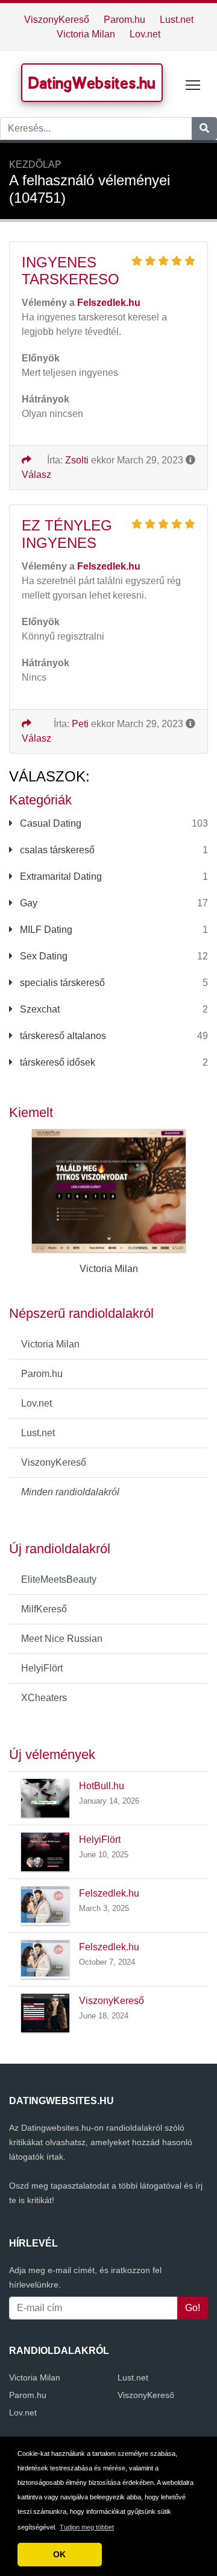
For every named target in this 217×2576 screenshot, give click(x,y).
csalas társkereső (56, 850)
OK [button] (59, 2554)
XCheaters (44, 1698)
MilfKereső (44, 1609)
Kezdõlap (35, 164)
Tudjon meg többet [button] (87, 2527)
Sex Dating (42, 956)
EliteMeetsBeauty (59, 1579)
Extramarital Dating (60, 876)
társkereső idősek (56, 1062)
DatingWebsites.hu (92, 83)
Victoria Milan (86, 34)
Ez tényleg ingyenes (67, 534)
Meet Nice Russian (62, 1639)
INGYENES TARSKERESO (71, 271)
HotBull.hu (102, 1786)
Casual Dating (49, 823)
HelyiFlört (42, 1668)
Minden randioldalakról (70, 1492)
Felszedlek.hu (109, 1893)
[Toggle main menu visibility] (193, 84)
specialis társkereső (61, 983)
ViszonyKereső (57, 20)
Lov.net (145, 34)
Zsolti (77, 460)
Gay (27, 903)
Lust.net (177, 20)
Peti (80, 724)
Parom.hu (124, 20)
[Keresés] (204, 129)
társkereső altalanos (62, 1036)
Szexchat (39, 1009)
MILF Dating (45, 930)
